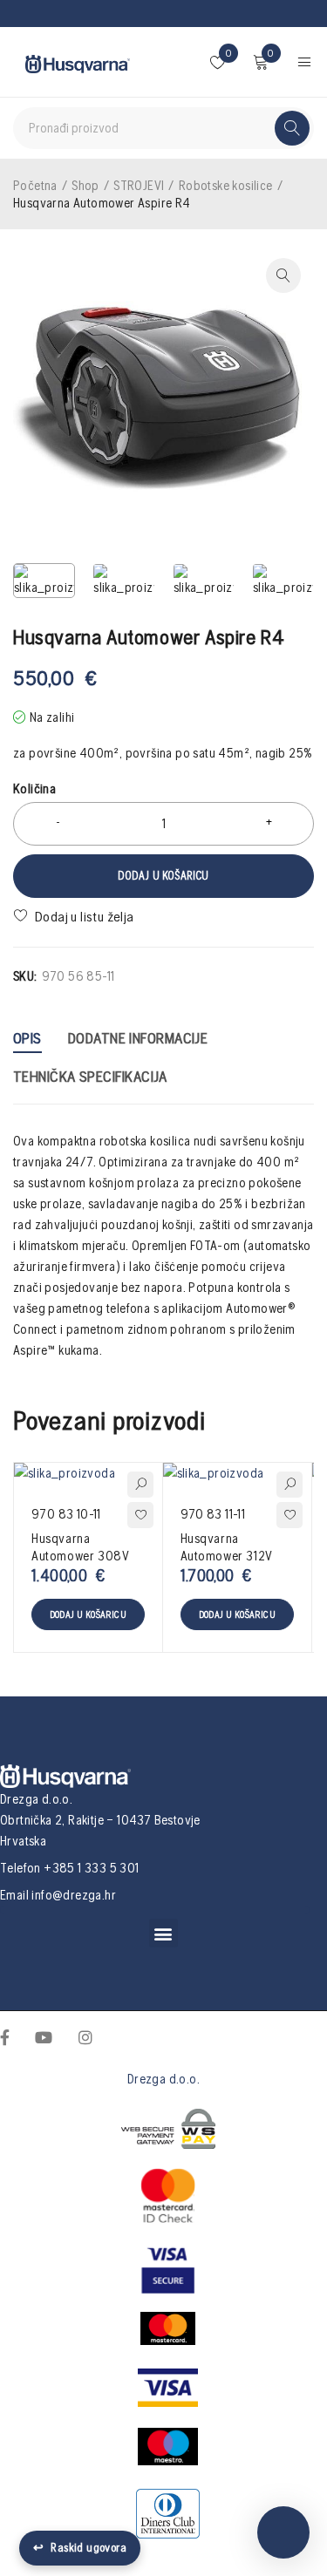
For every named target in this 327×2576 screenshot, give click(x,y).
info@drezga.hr (74, 1895)
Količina (34, 788)
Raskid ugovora (80, 2548)
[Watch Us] (44, 2036)
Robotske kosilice (226, 185)
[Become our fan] (5, 2036)
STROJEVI (139, 185)
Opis (27, 1038)
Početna (35, 185)
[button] (163, 1933)
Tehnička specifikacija (90, 1076)
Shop (85, 185)
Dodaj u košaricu (163, 876)
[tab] (27, 1040)
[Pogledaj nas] (85, 2036)
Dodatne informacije (138, 1038)
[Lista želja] (75, 916)
